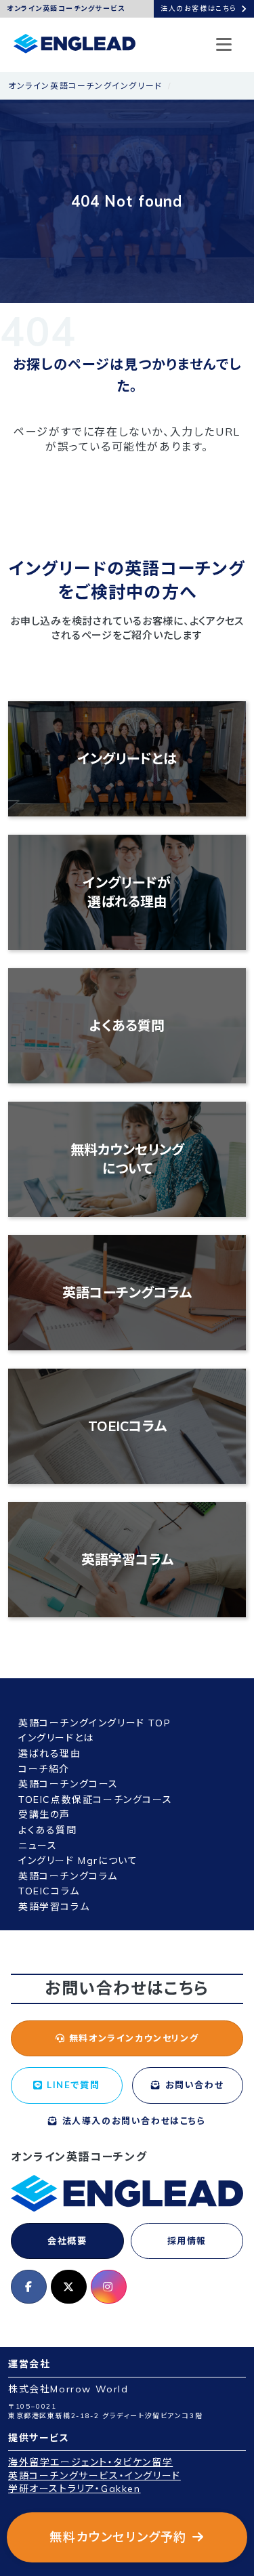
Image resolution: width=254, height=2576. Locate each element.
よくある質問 (127, 1025)
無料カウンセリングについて (127, 1159)
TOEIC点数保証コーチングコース (95, 1800)
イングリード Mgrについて (78, 1861)
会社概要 (67, 2241)
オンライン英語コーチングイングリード (85, 86)
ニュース (38, 1846)
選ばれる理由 (50, 1753)
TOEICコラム (127, 1426)
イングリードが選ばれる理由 (127, 892)
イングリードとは (127, 759)
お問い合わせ (192, 2085)
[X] (69, 2287)
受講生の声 (44, 1814)
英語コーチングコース (68, 1784)
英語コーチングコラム (127, 1292)
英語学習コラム (127, 1559)
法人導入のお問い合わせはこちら (132, 2121)
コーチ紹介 (44, 1769)
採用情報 (187, 2241)
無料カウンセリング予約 (118, 2537)
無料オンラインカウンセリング (132, 2038)
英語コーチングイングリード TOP (94, 1723)
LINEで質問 (72, 2085)
